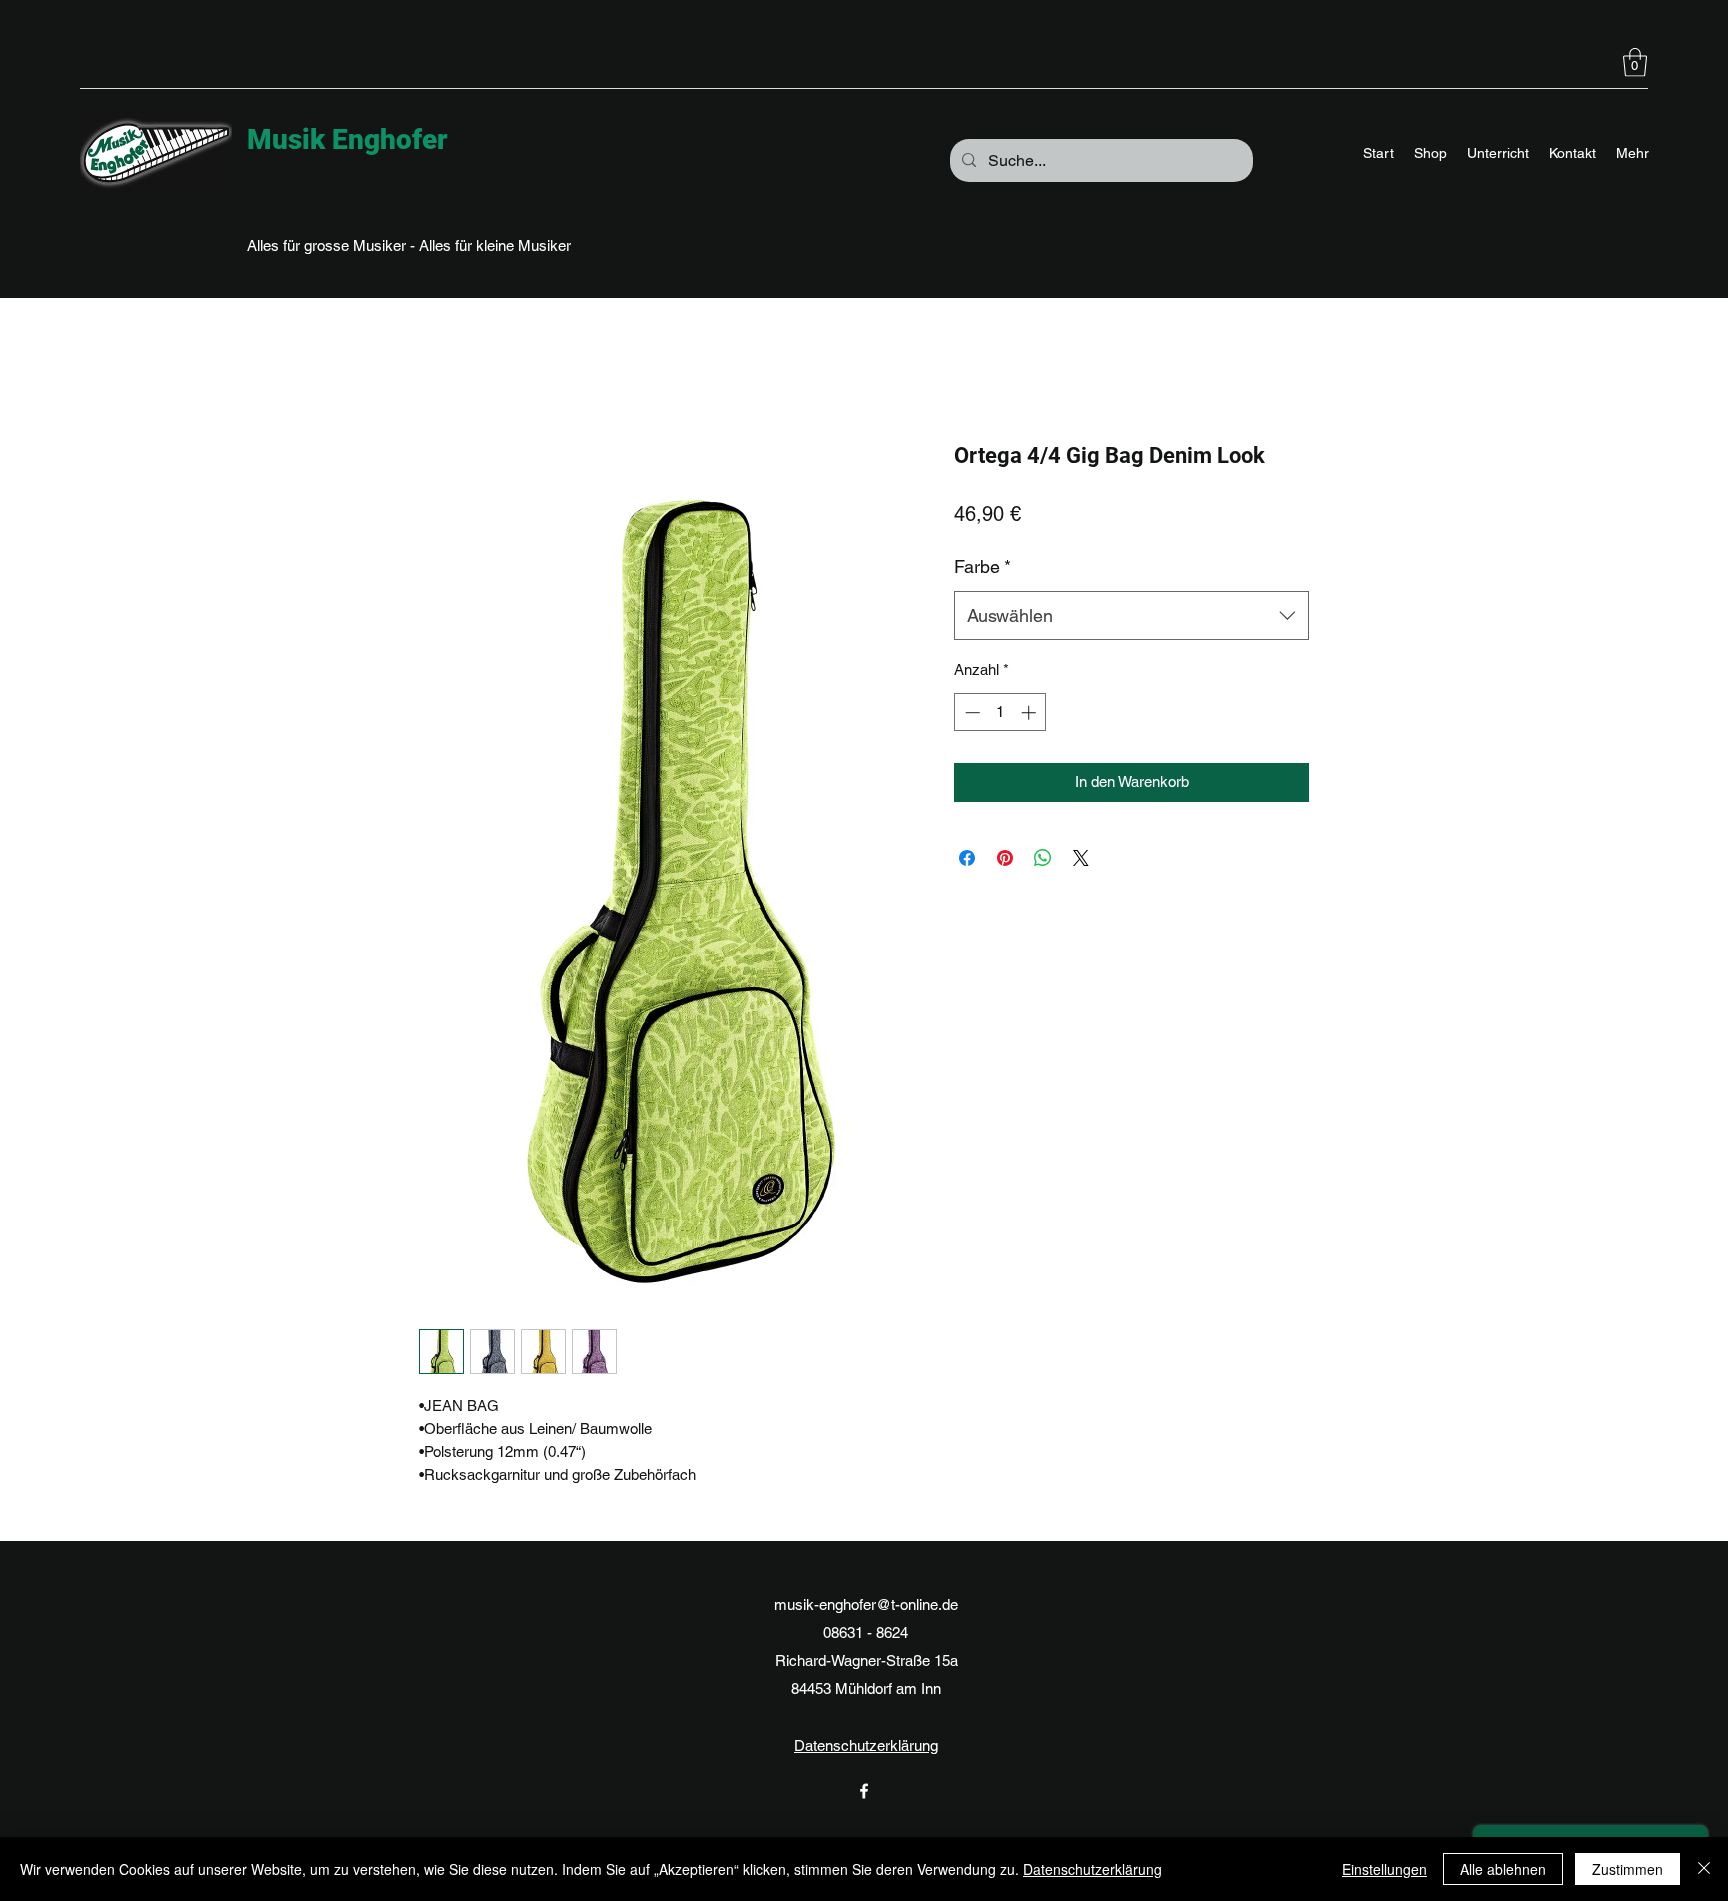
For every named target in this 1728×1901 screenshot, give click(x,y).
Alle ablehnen (1503, 1869)
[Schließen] (1704, 1869)
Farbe (982, 566)
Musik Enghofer (347, 139)
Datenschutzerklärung (866, 1745)
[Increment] (1030, 712)
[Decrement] (970, 712)
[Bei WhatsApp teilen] (1043, 858)
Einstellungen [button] (1384, 1869)
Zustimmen (1627, 1869)
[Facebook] (864, 1791)
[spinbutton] (1000, 712)
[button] (1635, 62)
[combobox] (1131, 616)
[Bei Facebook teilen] (967, 858)
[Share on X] (1081, 858)
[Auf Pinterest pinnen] (1005, 858)
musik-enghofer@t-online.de (866, 1604)
